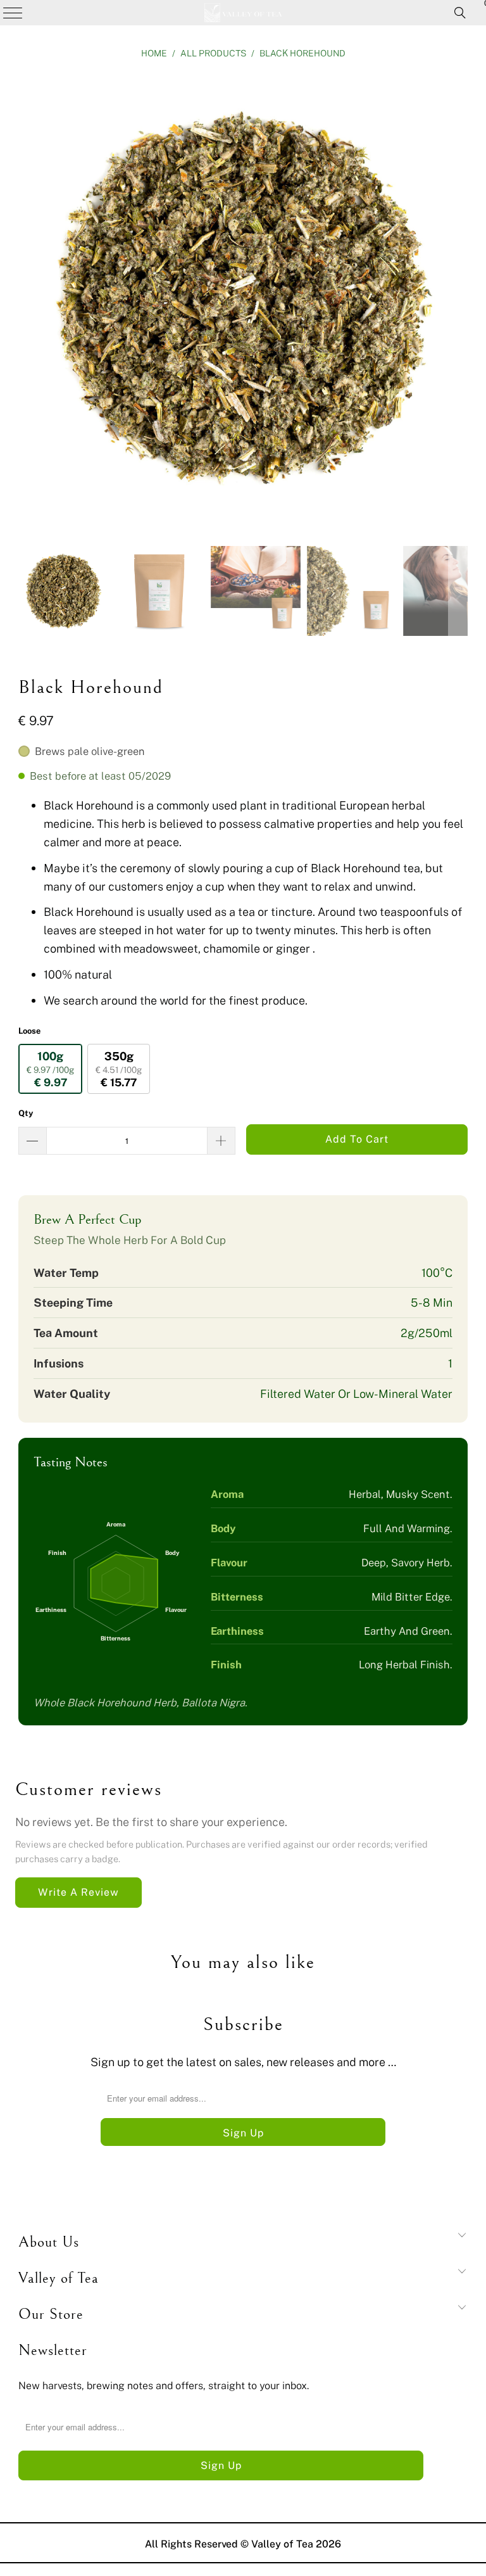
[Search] (460, 13)
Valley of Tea (282, 2544)
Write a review (78, 1892)
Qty (26, 1113)
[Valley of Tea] (243, 13)
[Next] (458, 300)
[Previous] (28, 300)
